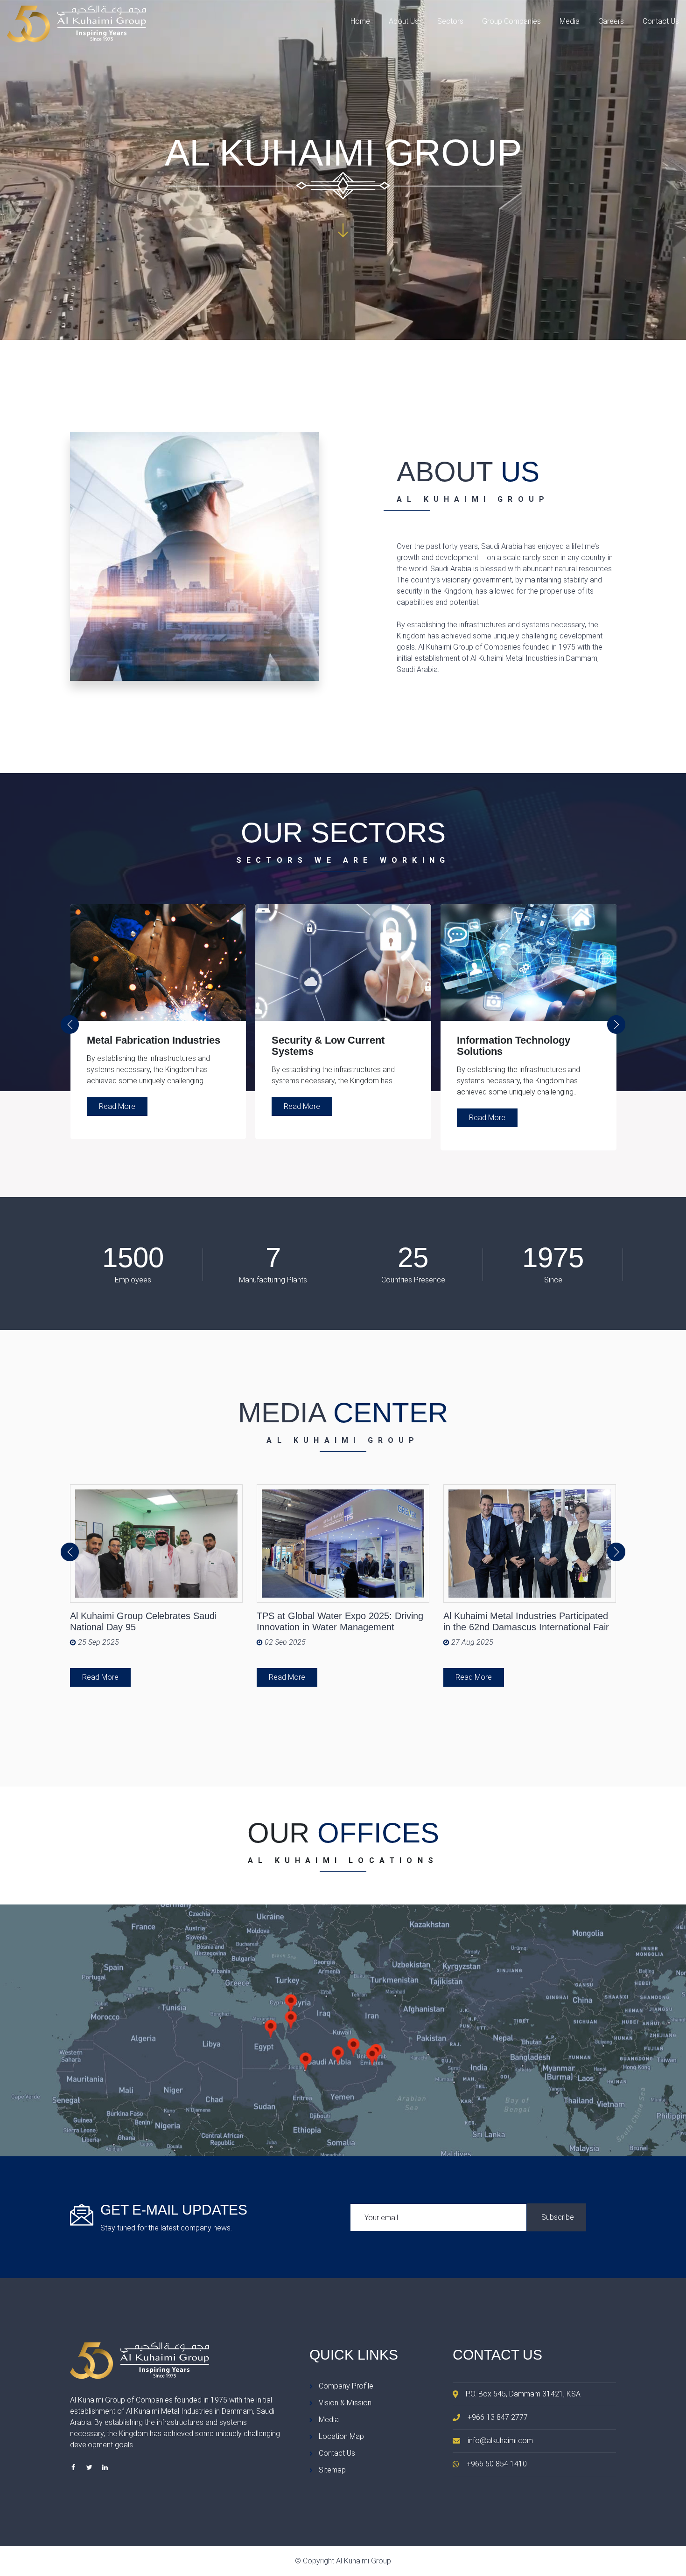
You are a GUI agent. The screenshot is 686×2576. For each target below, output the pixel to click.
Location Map (341, 2436)
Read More (117, 1106)
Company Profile (346, 2386)
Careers (611, 21)
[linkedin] (105, 2467)
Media (570, 21)
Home (360, 21)
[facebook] (73, 2467)
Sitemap (332, 2470)
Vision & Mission (345, 2403)
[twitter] (89, 2467)
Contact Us (661, 21)
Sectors (450, 21)
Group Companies (511, 21)
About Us (404, 21)
